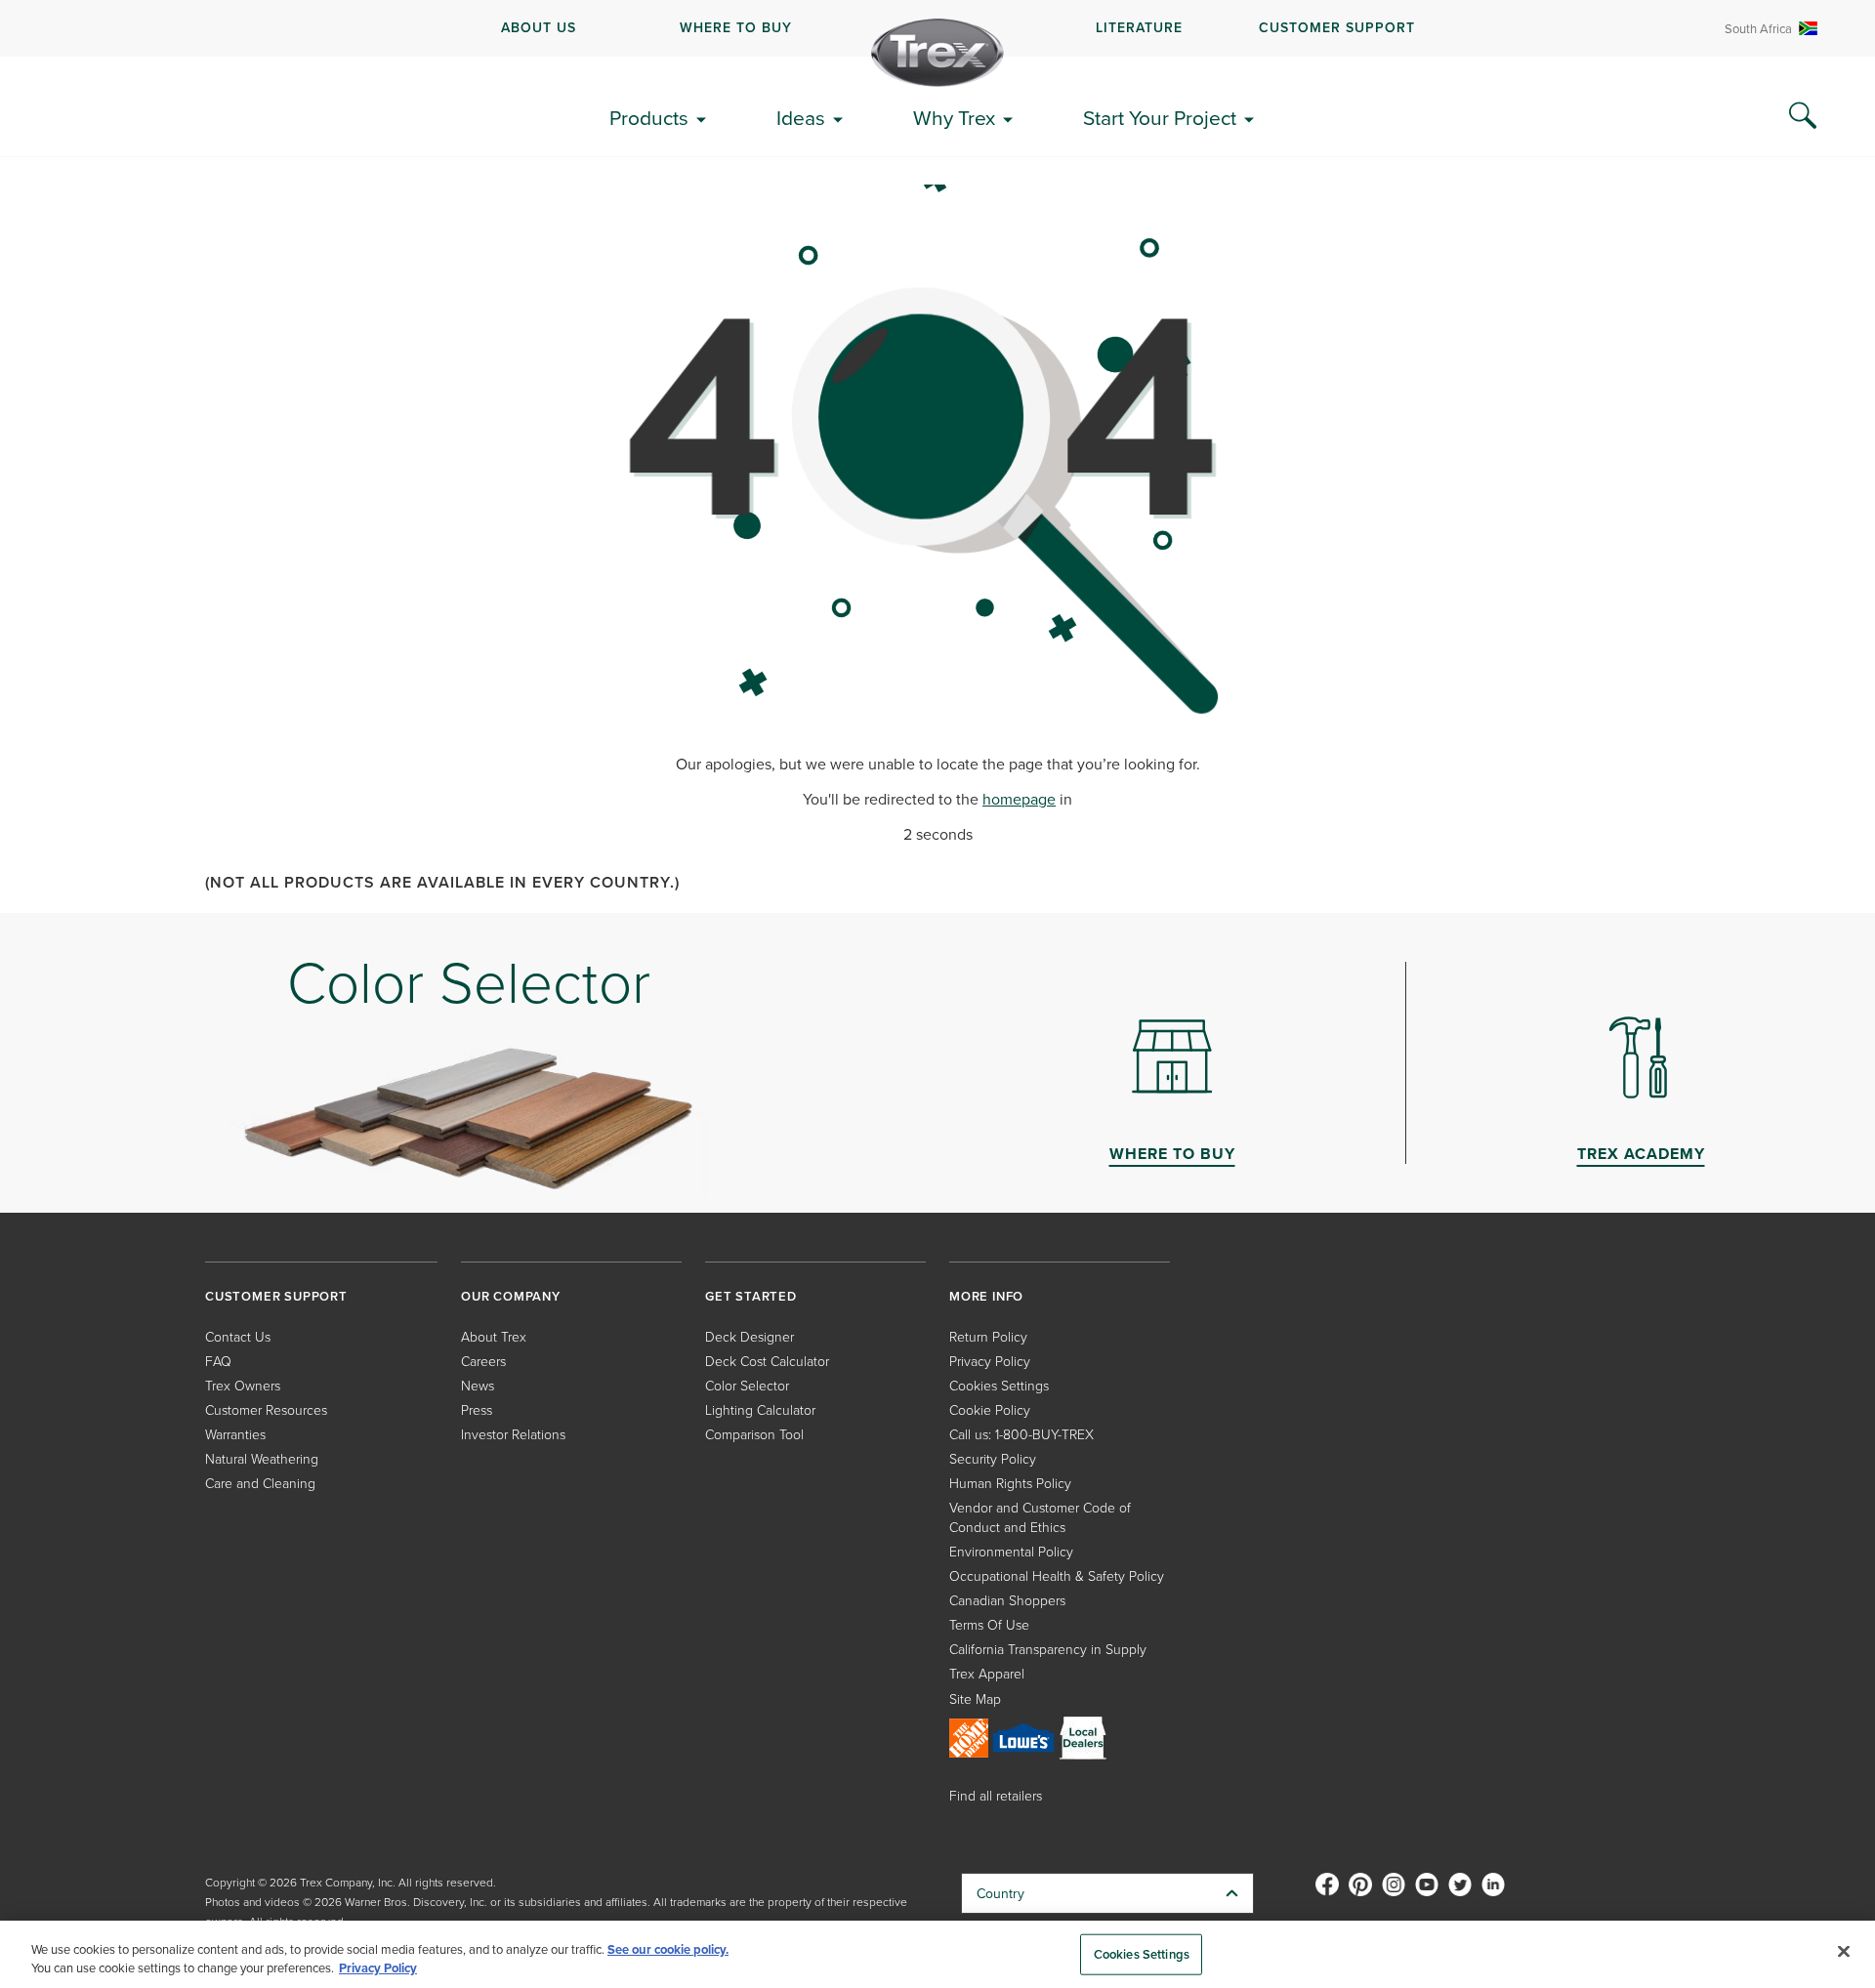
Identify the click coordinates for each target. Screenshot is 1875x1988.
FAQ (218, 1361)
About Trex (494, 1336)
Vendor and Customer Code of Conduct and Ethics (1040, 1517)
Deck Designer (750, 1336)
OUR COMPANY (511, 1296)
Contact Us (238, 1336)
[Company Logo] (937, 53)
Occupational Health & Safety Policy (1057, 1575)
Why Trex (954, 117)
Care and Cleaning (260, 1483)
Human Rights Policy (1010, 1483)
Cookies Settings (1142, 1954)
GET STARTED (751, 1296)
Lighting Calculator (760, 1409)
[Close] (1844, 1952)
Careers (483, 1361)
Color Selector (747, 1385)
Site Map (975, 1698)
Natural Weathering (262, 1458)
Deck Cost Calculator (767, 1361)
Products (649, 117)
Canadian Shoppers (1007, 1600)
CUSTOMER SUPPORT (1337, 27)
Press (477, 1409)
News (478, 1385)
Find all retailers (996, 1795)
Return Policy (988, 1336)
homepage (1019, 799)
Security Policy (993, 1458)
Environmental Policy (1011, 1551)
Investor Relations (513, 1434)
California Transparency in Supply (1048, 1649)
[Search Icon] (1803, 116)
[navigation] (937, 28)
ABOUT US (539, 27)
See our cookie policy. (668, 1949)
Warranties (235, 1434)
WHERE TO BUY (736, 27)
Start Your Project (1160, 117)
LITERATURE (1139, 27)
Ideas (801, 117)
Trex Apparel (987, 1673)
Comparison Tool (754, 1434)
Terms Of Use (989, 1624)
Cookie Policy (990, 1409)
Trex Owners (243, 1385)
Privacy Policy (990, 1361)
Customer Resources (266, 1409)
